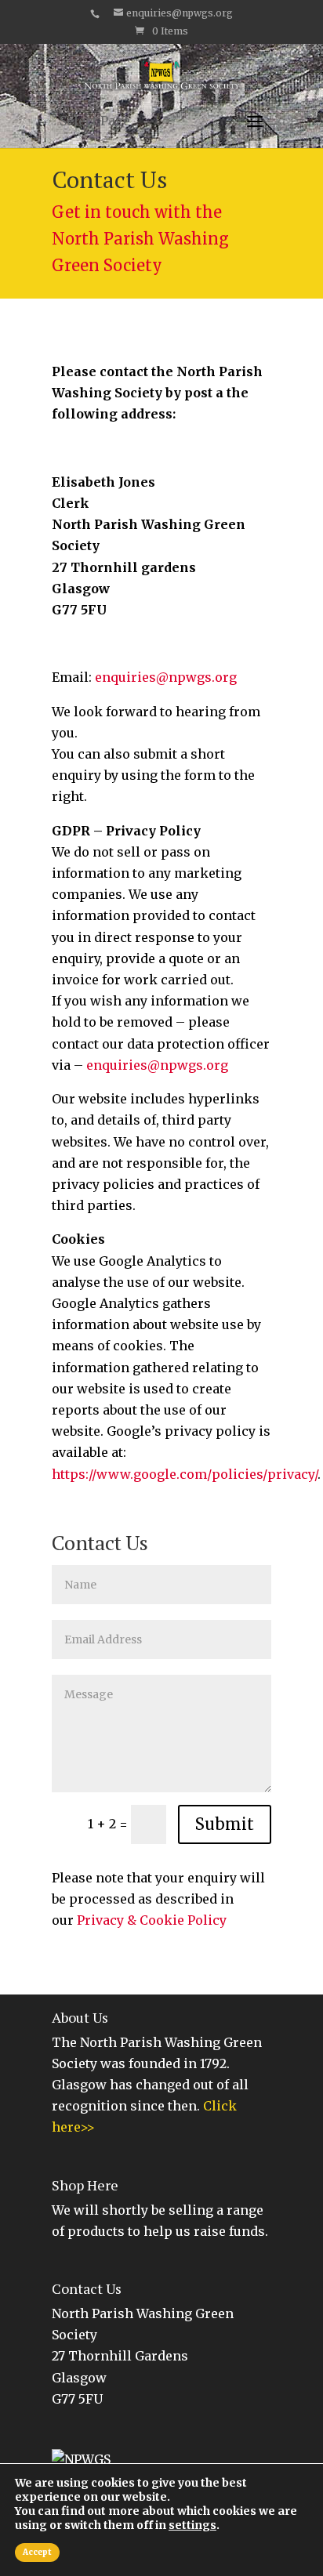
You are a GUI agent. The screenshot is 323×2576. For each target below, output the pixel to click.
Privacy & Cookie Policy (152, 1920)
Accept (37, 2552)
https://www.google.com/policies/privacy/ (185, 1474)
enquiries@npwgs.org (166, 677)
